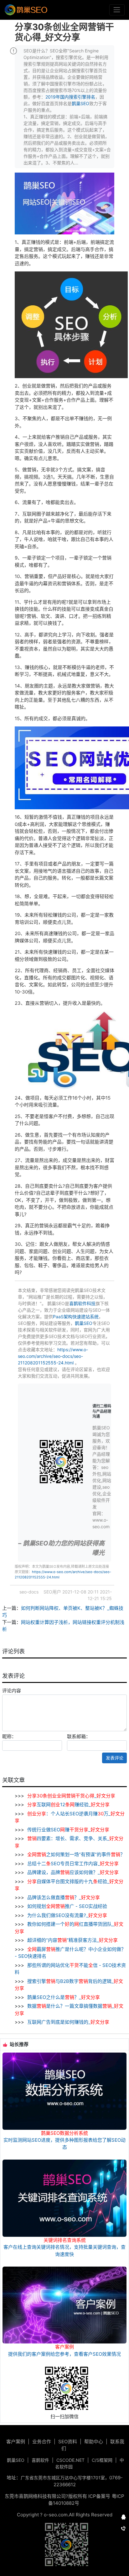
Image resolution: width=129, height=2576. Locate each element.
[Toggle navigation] (117, 10)
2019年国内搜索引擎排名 (70, 97)
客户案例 (16, 2442)
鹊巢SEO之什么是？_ (63, 1997)
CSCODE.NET (70, 2460)
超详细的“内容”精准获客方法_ (72, 1940)
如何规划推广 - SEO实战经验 (67, 1906)
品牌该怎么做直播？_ (63, 1897)
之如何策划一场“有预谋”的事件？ (76, 1854)
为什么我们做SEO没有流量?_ (67, 1915)
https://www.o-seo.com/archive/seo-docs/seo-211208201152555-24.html (53, 1356)
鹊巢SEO (80, 103)
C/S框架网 (102, 2460)
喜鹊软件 (40, 2460)
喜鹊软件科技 (82, 1303)
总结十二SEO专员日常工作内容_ (72, 1864)
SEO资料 (68, 2442)
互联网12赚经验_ (68, 1805)
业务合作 (42, 2442)
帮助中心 (94, 2442)
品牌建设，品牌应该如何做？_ (72, 1872)
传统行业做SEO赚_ (68, 1830)
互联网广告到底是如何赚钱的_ (68, 2022)
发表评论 (115, 1758)
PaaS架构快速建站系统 (76, 1317)
